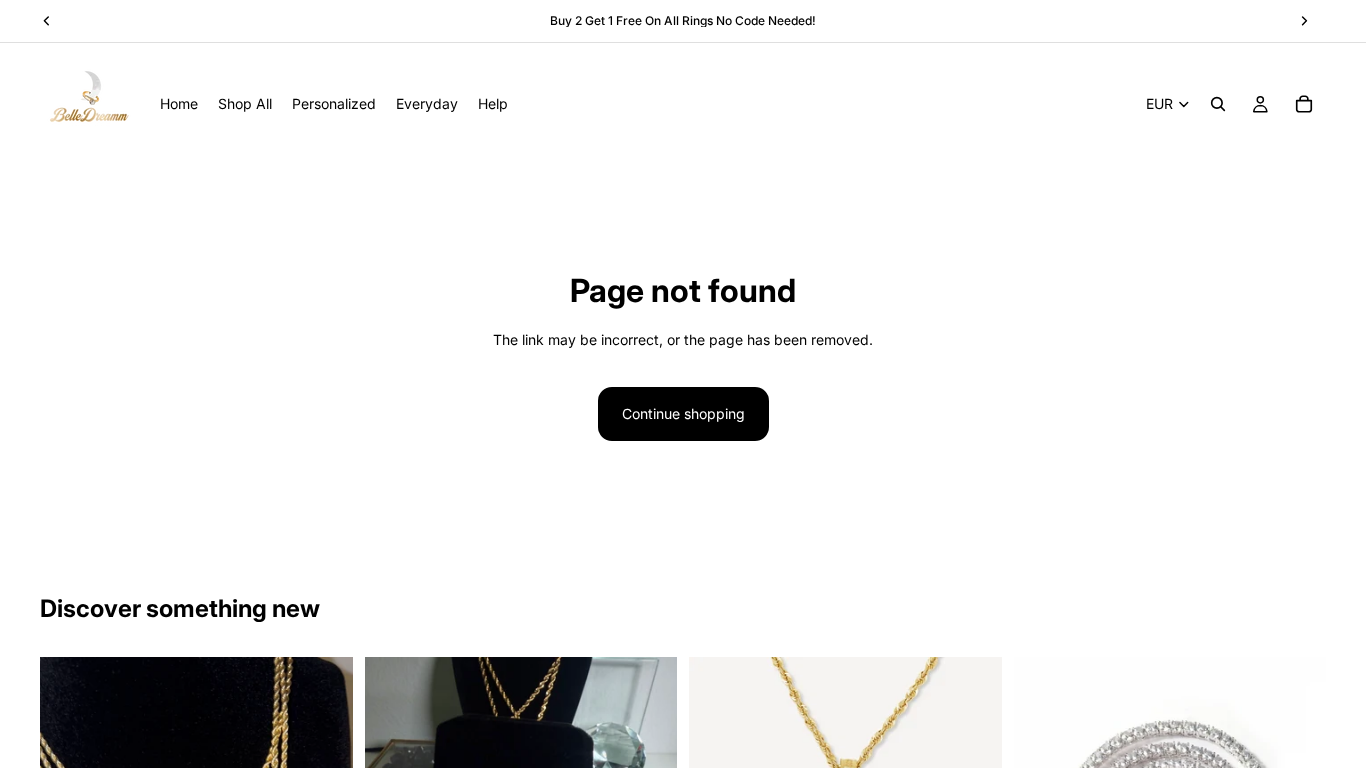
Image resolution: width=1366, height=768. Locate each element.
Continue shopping (683, 413)
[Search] (1218, 104)
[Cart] (1304, 104)
